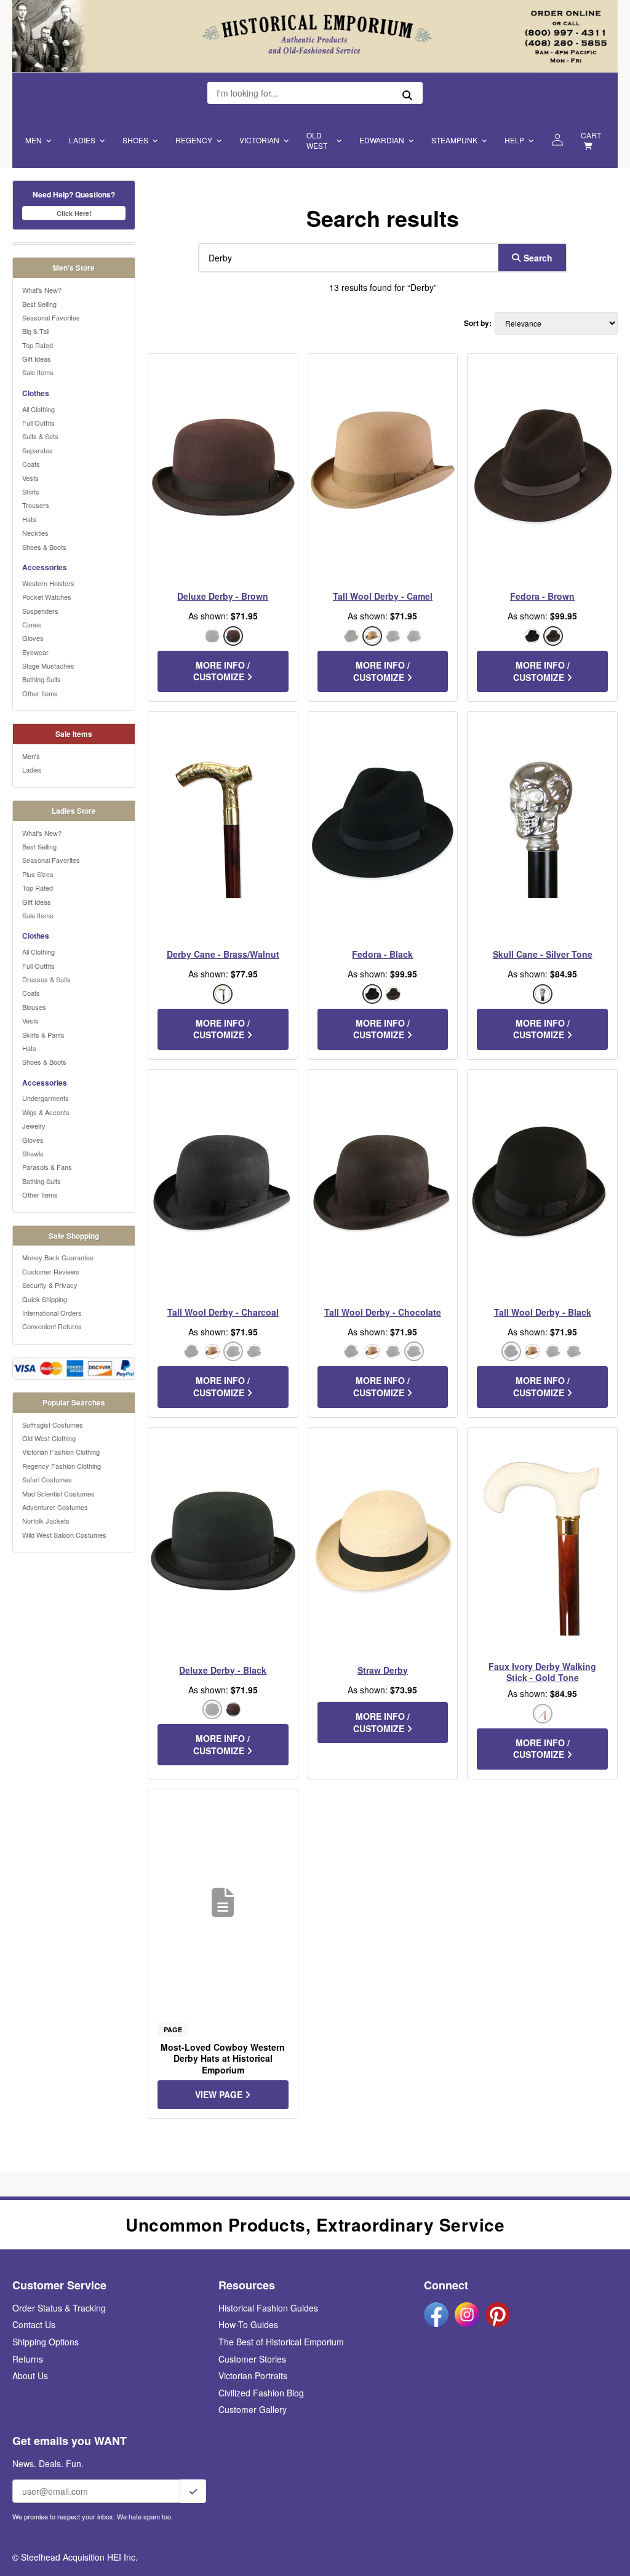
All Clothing (38, 409)
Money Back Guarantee (58, 1257)
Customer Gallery (253, 2409)
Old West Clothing (49, 1438)
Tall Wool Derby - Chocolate (383, 1312)
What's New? (42, 290)
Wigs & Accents (46, 1112)
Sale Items (38, 372)
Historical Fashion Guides (268, 2308)
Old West (317, 140)
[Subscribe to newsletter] (193, 2491)
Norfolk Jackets (46, 1521)
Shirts (31, 491)
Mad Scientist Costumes (58, 1493)
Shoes (135, 140)
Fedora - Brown (542, 596)
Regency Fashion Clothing (62, 1466)
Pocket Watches (47, 597)
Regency (194, 140)
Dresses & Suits (46, 979)
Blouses (34, 1007)
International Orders (52, 1313)
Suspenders (40, 611)
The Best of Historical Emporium (281, 2342)
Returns (28, 2359)
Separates (38, 450)
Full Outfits (38, 423)
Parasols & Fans (47, 1167)
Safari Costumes (47, 1479)
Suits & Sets (40, 436)
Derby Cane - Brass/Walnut (223, 954)
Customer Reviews (51, 1271)
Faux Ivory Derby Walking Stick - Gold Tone (542, 1672)
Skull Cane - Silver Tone (543, 954)
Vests (30, 478)
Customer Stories (252, 2359)
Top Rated (38, 345)
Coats (31, 464)
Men (34, 140)
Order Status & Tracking (59, 2308)
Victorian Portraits (253, 2375)
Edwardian (382, 140)
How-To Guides (248, 2324)
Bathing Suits (42, 679)
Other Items (40, 693)
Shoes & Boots (44, 547)
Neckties (35, 533)
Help (514, 140)
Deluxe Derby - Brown (223, 596)
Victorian (259, 140)
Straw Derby (383, 1670)
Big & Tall (36, 331)
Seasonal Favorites (51, 317)
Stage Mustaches (48, 666)
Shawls (33, 1153)
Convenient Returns (52, 1326)
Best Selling (39, 304)
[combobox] (346, 258)
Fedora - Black (382, 954)
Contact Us (34, 2324)
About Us (30, 2375)
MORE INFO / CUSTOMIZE (221, 671)
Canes (32, 624)
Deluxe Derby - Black (223, 1670)
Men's (31, 756)
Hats (29, 519)
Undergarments (46, 1098)
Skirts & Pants (43, 1035)
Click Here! (74, 213)
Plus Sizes (38, 874)
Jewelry (34, 1126)
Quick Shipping (45, 1299)
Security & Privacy (50, 1285)
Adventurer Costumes (55, 1507)
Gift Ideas (37, 359)
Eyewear (35, 652)
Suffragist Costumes (53, 1425)
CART (591, 135)
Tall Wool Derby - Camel (383, 596)
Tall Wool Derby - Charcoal (223, 1312)
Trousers (36, 505)
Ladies (82, 140)
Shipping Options (46, 2342)
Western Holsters (48, 583)
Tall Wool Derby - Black (543, 1312)
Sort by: (478, 323)
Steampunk (454, 140)
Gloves (33, 638)
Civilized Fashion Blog (261, 2393)
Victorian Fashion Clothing (61, 1452)
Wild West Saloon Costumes (64, 1535)
